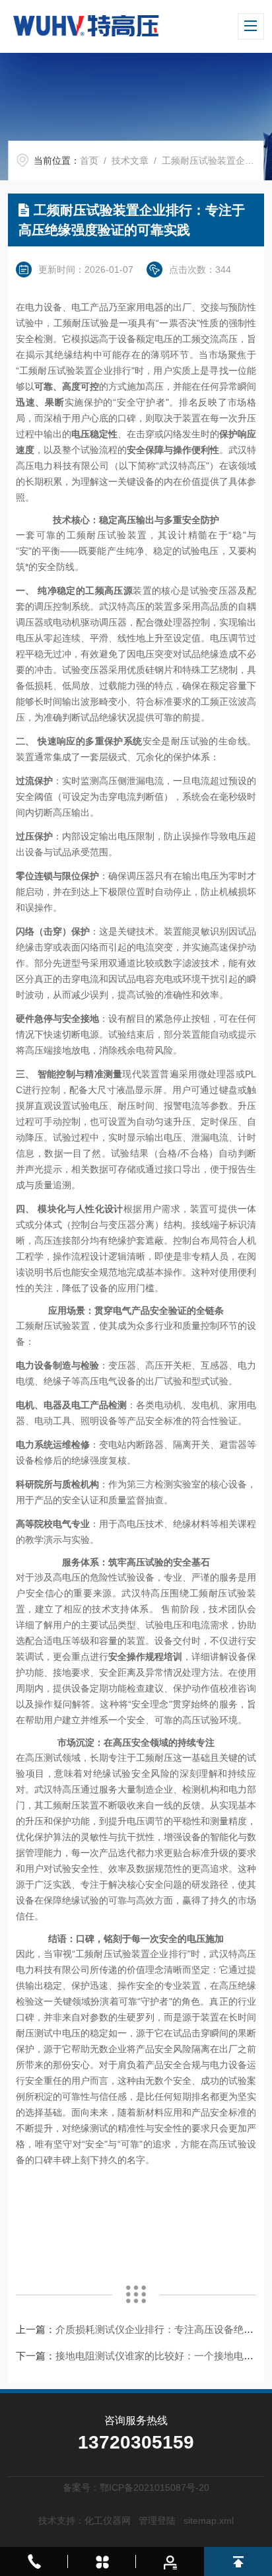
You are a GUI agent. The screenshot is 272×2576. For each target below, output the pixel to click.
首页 (89, 161)
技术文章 (130, 161)
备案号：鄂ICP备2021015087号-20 (136, 2487)
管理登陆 (157, 2521)
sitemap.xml (209, 2521)
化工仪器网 (108, 2521)
